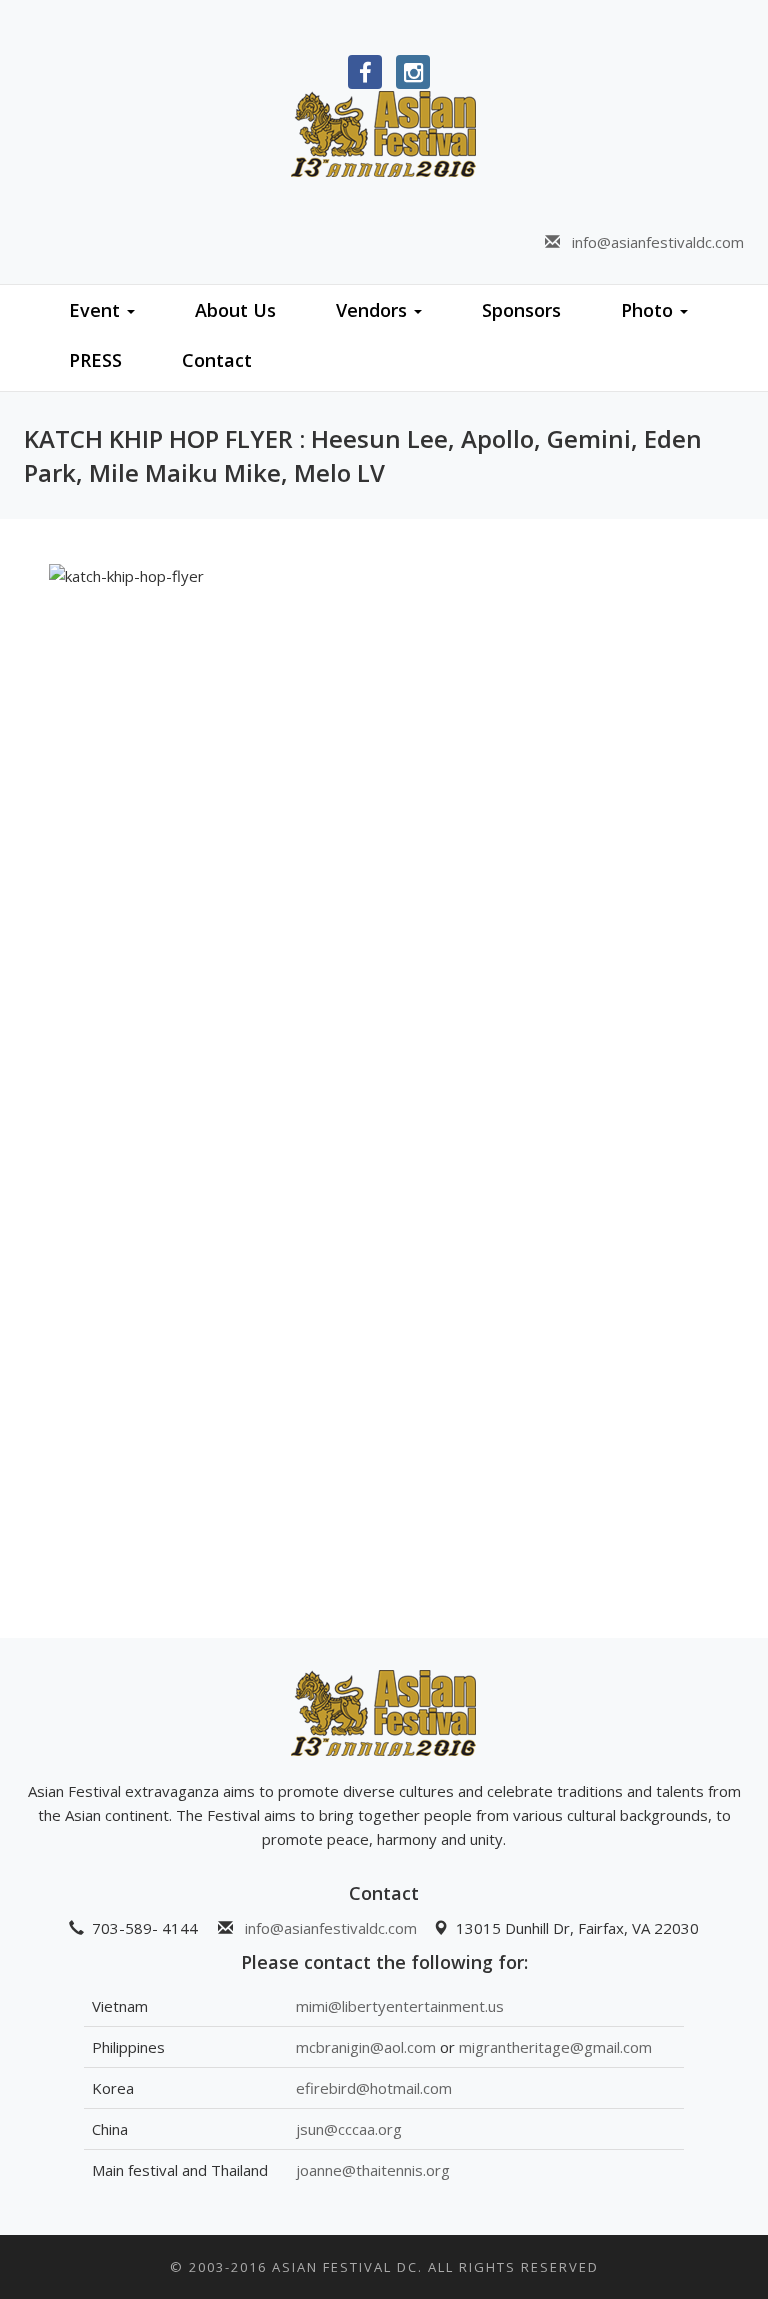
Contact (217, 360)
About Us (235, 310)
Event (97, 310)
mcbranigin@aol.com (366, 2047)
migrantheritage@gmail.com (555, 2047)
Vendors (374, 310)
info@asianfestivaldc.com (652, 242)
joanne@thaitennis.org (373, 2170)
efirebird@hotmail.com (374, 2088)
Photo (649, 310)
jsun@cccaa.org (349, 2129)
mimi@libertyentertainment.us (400, 2006)
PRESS (95, 360)
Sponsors (521, 310)
